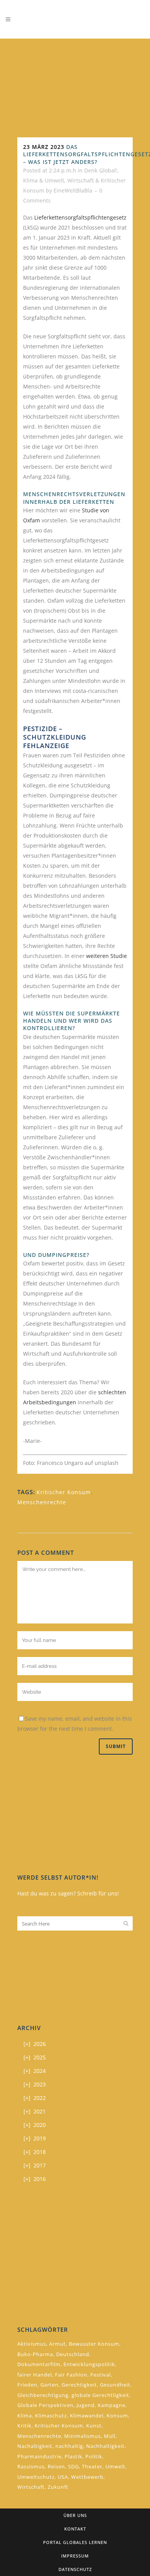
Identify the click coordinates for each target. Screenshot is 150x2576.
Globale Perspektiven (45, 2405)
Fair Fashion (71, 2375)
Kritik (24, 2426)
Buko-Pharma (35, 2354)
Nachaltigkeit (35, 2446)
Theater (92, 2466)
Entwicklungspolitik (89, 2364)
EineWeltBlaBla (73, 190)
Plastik (73, 2456)
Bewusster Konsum (94, 2344)
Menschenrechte (42, 1502)
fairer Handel (35, 2375)
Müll (110, 2436)
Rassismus (31, 2466)
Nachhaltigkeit (105, 2446)
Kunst (94, 2426)
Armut (57, 2344)
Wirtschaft (31, 2487)
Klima (25, 2416)
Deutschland (73, 2354)
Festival (101, 2375)
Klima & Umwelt (44, 180)
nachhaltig (69, 2446)
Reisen (56, 2466)
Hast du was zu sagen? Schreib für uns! (68, 1893)
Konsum (117, 2416)
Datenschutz (75, 2569)
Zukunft (58, 2487)
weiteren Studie (107, 956)
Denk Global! (101, 170)
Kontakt (75, 2529)
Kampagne (112, 2405)
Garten (49, 2385)
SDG (73, 2466)
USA (63, 2477)
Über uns (75, 2515)
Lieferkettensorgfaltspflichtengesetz (80, 217)
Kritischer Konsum (64, 1492)
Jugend (86, 2405)
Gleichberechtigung (43, 2395)
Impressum (75, 2556)
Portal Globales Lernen (75, 2542)
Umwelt (115, 2466)
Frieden (27, 2385)
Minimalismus (82, 2436)
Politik (94, 2456)
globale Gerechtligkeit (100, 2395)
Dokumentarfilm (39, 2364)
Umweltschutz (36, 2477)
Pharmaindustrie (39, 2456)
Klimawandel (87, 2416)
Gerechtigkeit (79, 2385)
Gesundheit (115, 2385)
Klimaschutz (51, 2416)
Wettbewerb (87, 2477)
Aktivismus (32, 2344)
